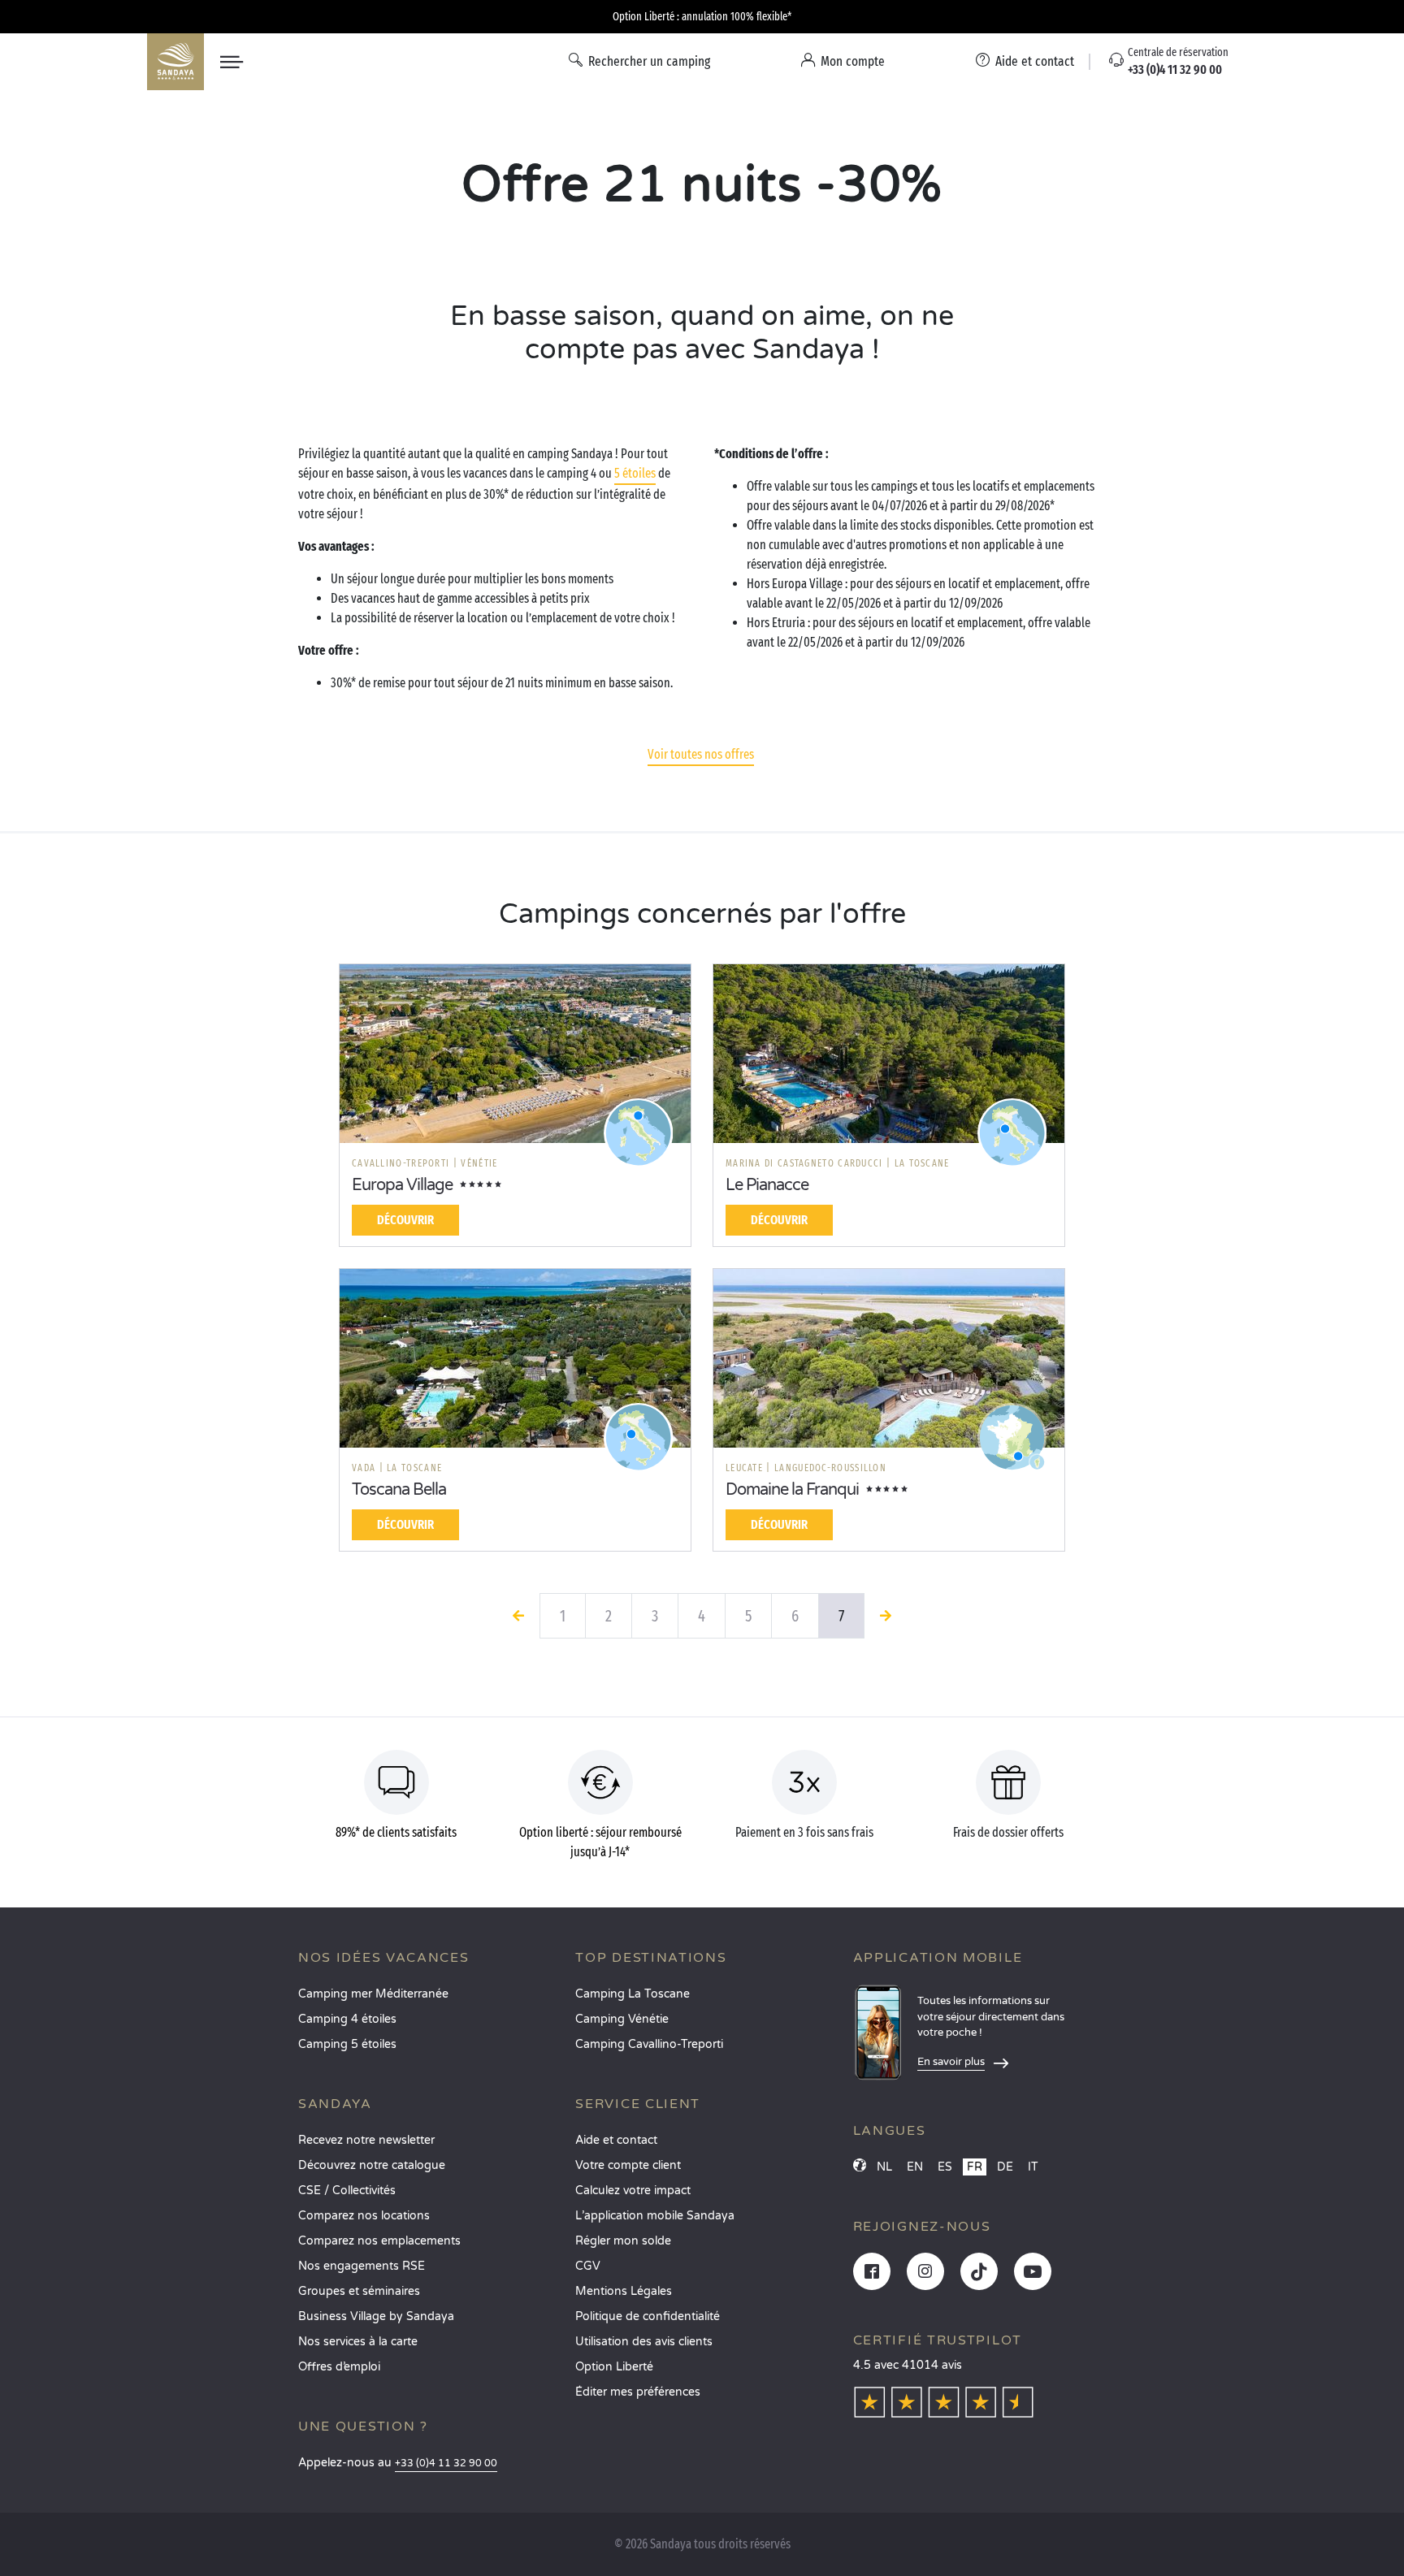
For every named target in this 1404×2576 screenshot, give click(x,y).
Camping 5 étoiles (347, 2044)
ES (945, 2167)
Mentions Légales (624, 2291)
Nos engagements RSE (362, 2266)
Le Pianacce (767, 1185)
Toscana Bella (399, 1490)
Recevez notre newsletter (366, 2140)
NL (884, 2167)
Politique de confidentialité (648, 2316)
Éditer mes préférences (638, 2392)
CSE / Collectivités (347, 2191)
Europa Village (402, 1185)
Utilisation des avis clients (644, 2342)
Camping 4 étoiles (347, 2019)
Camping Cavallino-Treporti (649, 2044)
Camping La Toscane (633, 1994)
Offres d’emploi (339, 2367)
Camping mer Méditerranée (373, 1994)
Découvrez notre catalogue (372, 2165)
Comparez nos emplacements (379, 2241)
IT (1033, 2167)
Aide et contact (616, 2140)
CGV (588, 2266)
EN (915, 2167)
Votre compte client (628, 2165)
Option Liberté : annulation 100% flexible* (702, 17)
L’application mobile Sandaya (655, 2216)
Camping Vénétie (622, 2019)
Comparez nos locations (364, 2216)
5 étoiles (635, 473)
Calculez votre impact (633, 2191)
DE (1005, 2167)
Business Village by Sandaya (376, 2316)
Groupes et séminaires (359, 2291)
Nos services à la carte (358, 2342)
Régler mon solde (623, 2241)
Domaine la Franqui (792, 1490)
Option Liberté (614, 2367)
